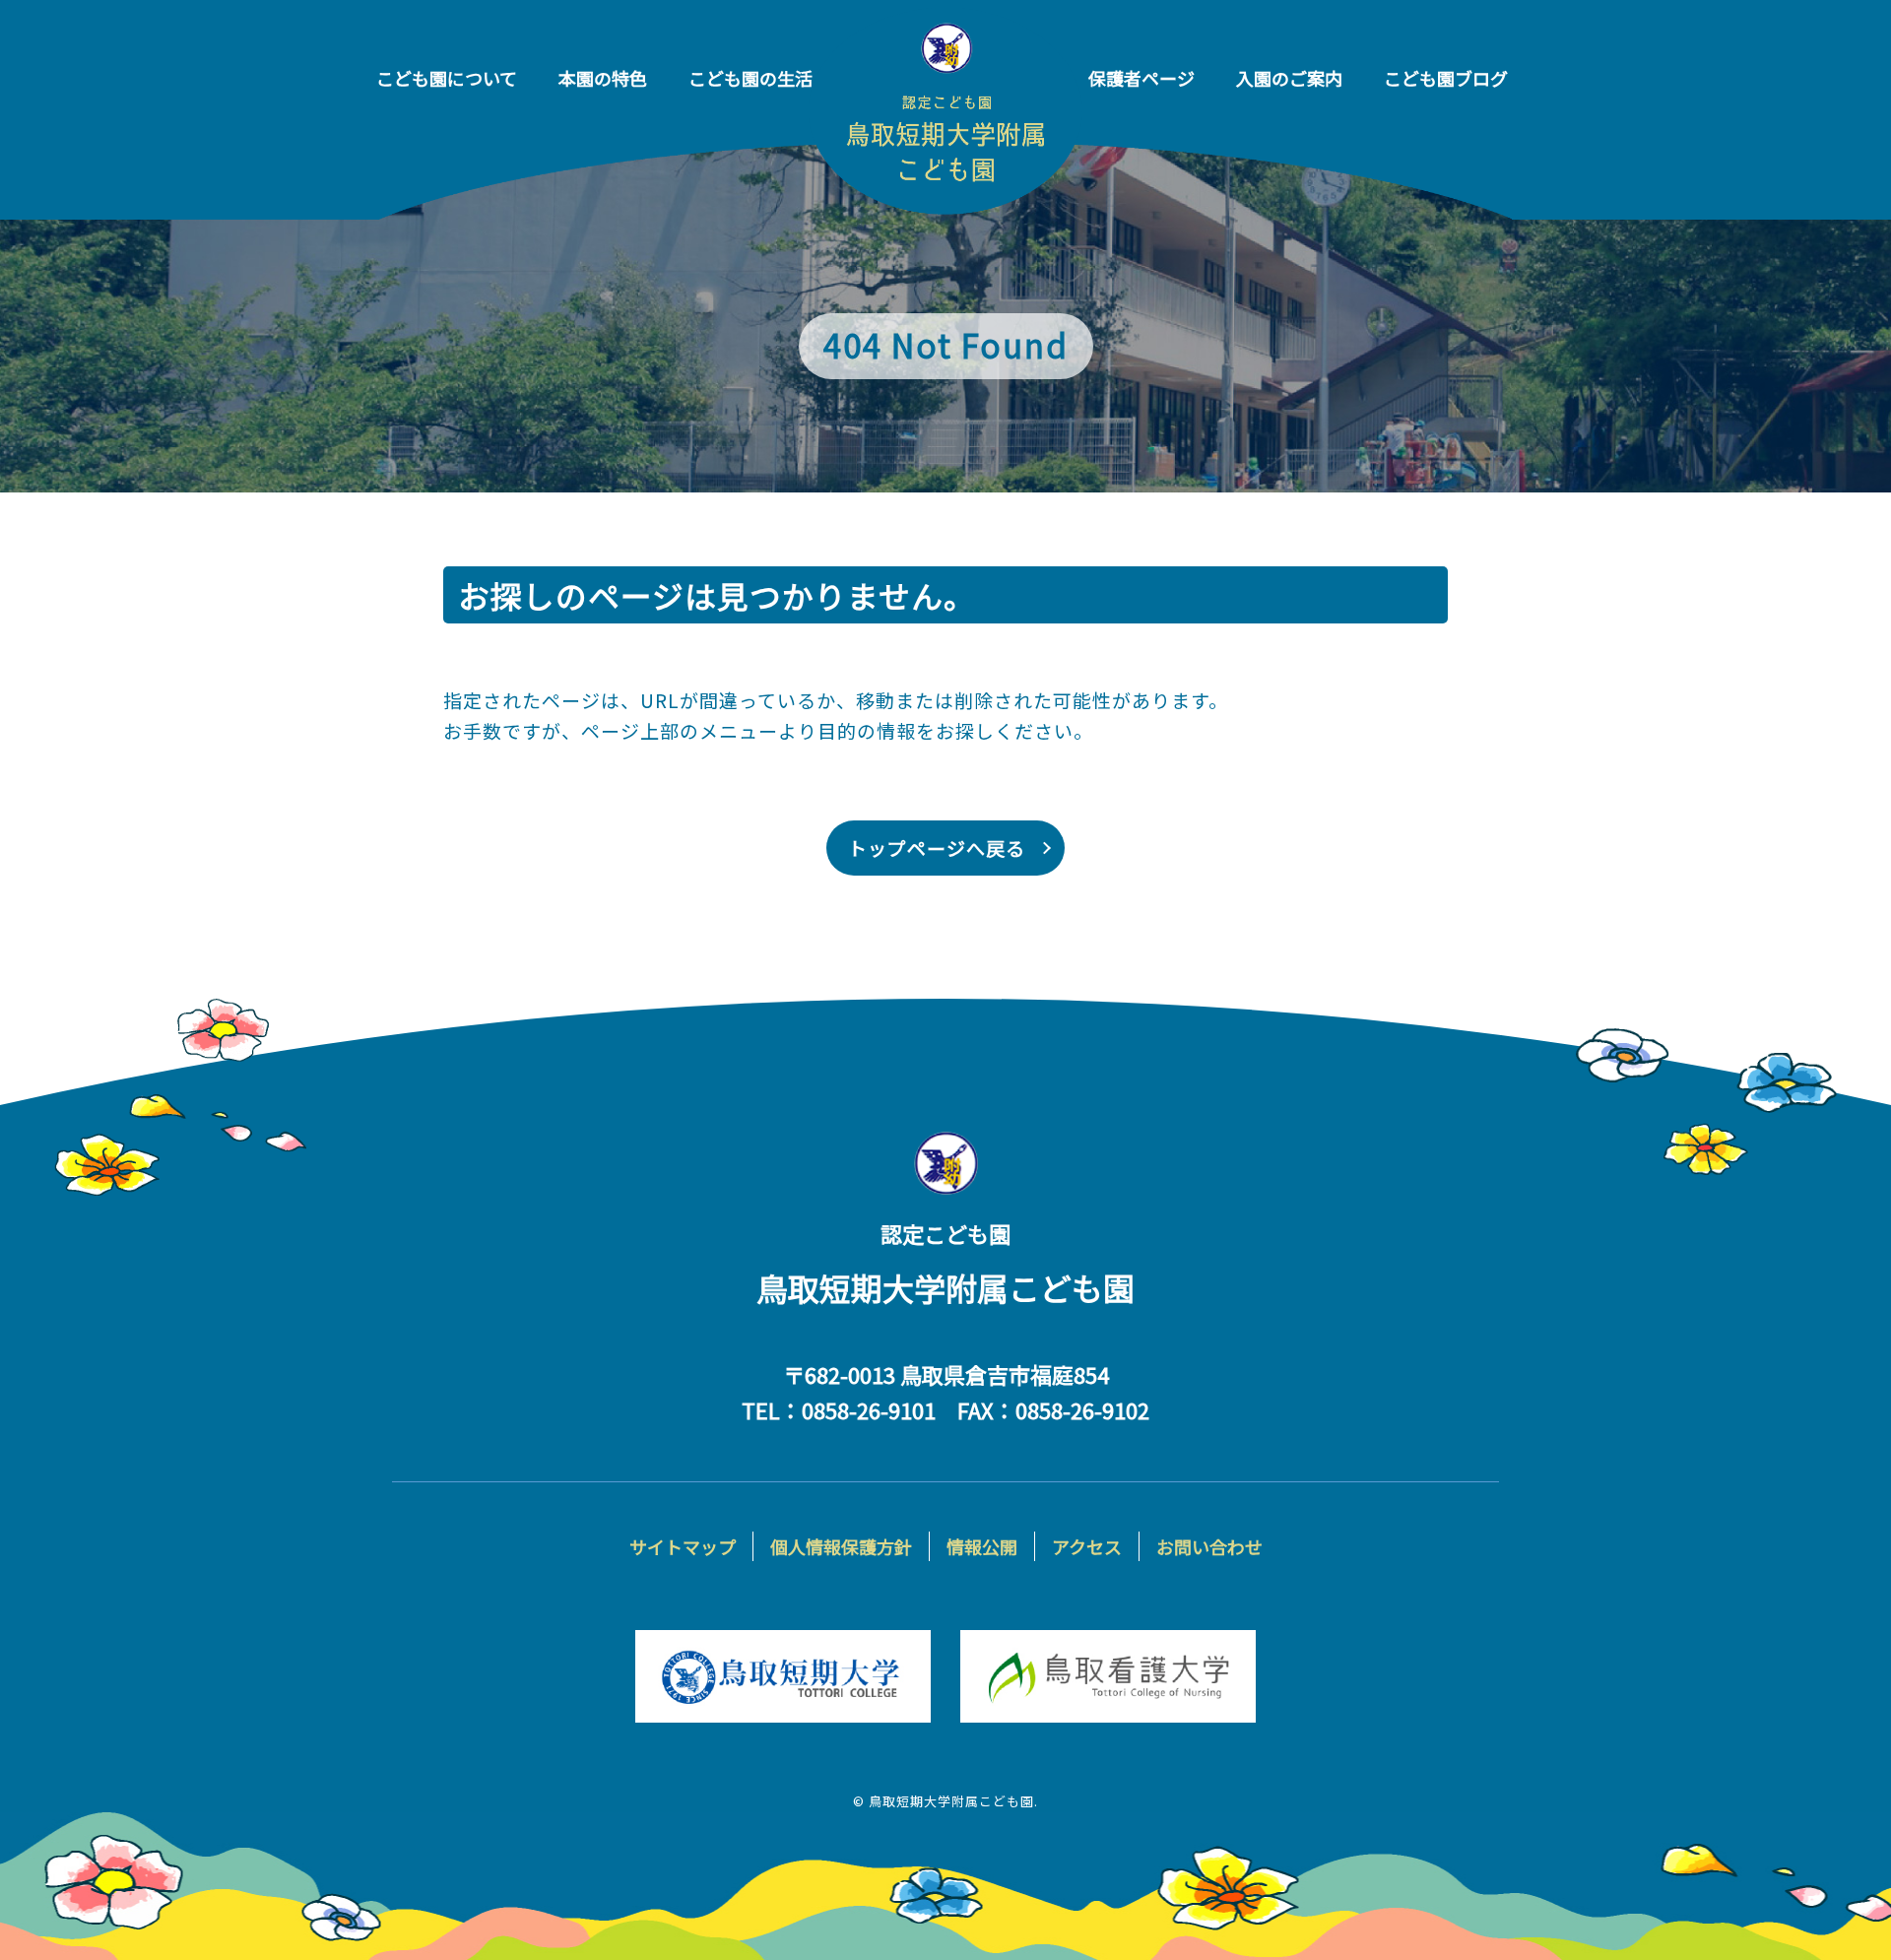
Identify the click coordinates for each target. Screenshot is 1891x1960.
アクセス (1087, 1546)
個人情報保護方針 (841, 1546)
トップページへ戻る (937, 848)
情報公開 (982, 1546)
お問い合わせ (1209, 1546)
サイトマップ (683, 1546)
